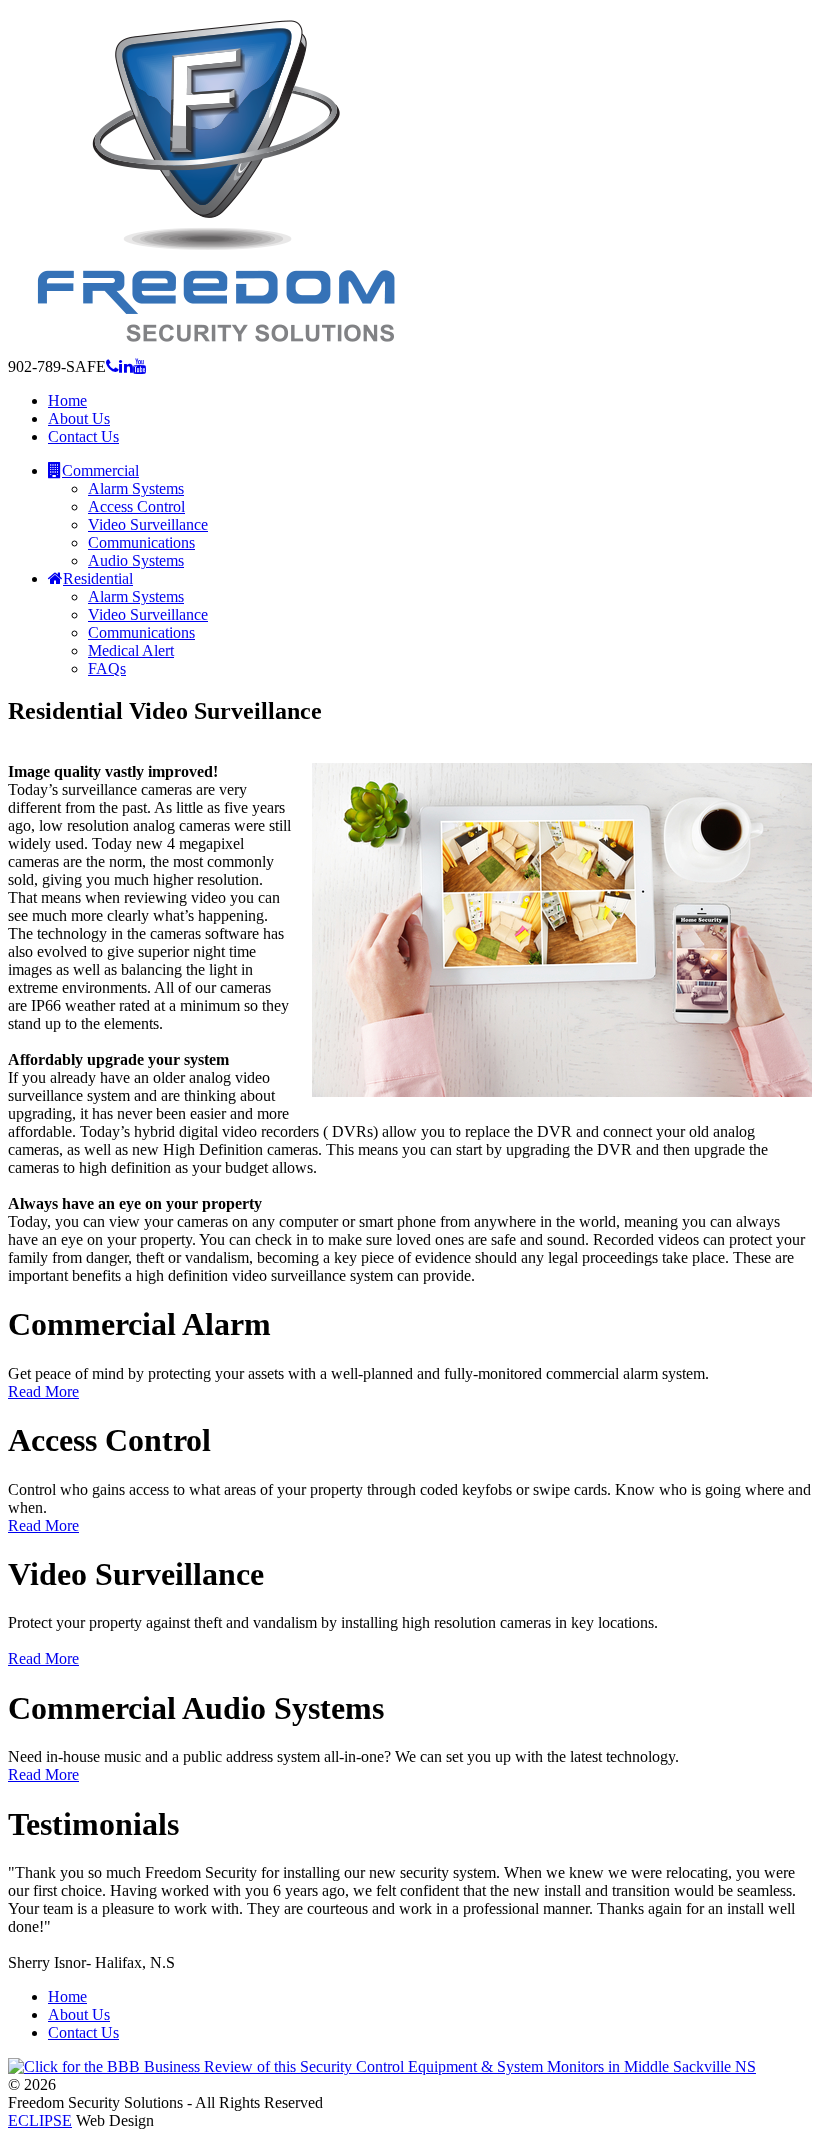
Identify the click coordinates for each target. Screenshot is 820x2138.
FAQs (107, 668)
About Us (79, 2014)
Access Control (136, 506)
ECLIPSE (40, 2120)
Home (67, 1996)
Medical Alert (131, 650)
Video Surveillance (148, 524)
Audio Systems (136, 560)
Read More (43, 1391)
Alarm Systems (136, 488)
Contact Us (83, 2032)
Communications (141, 542)
